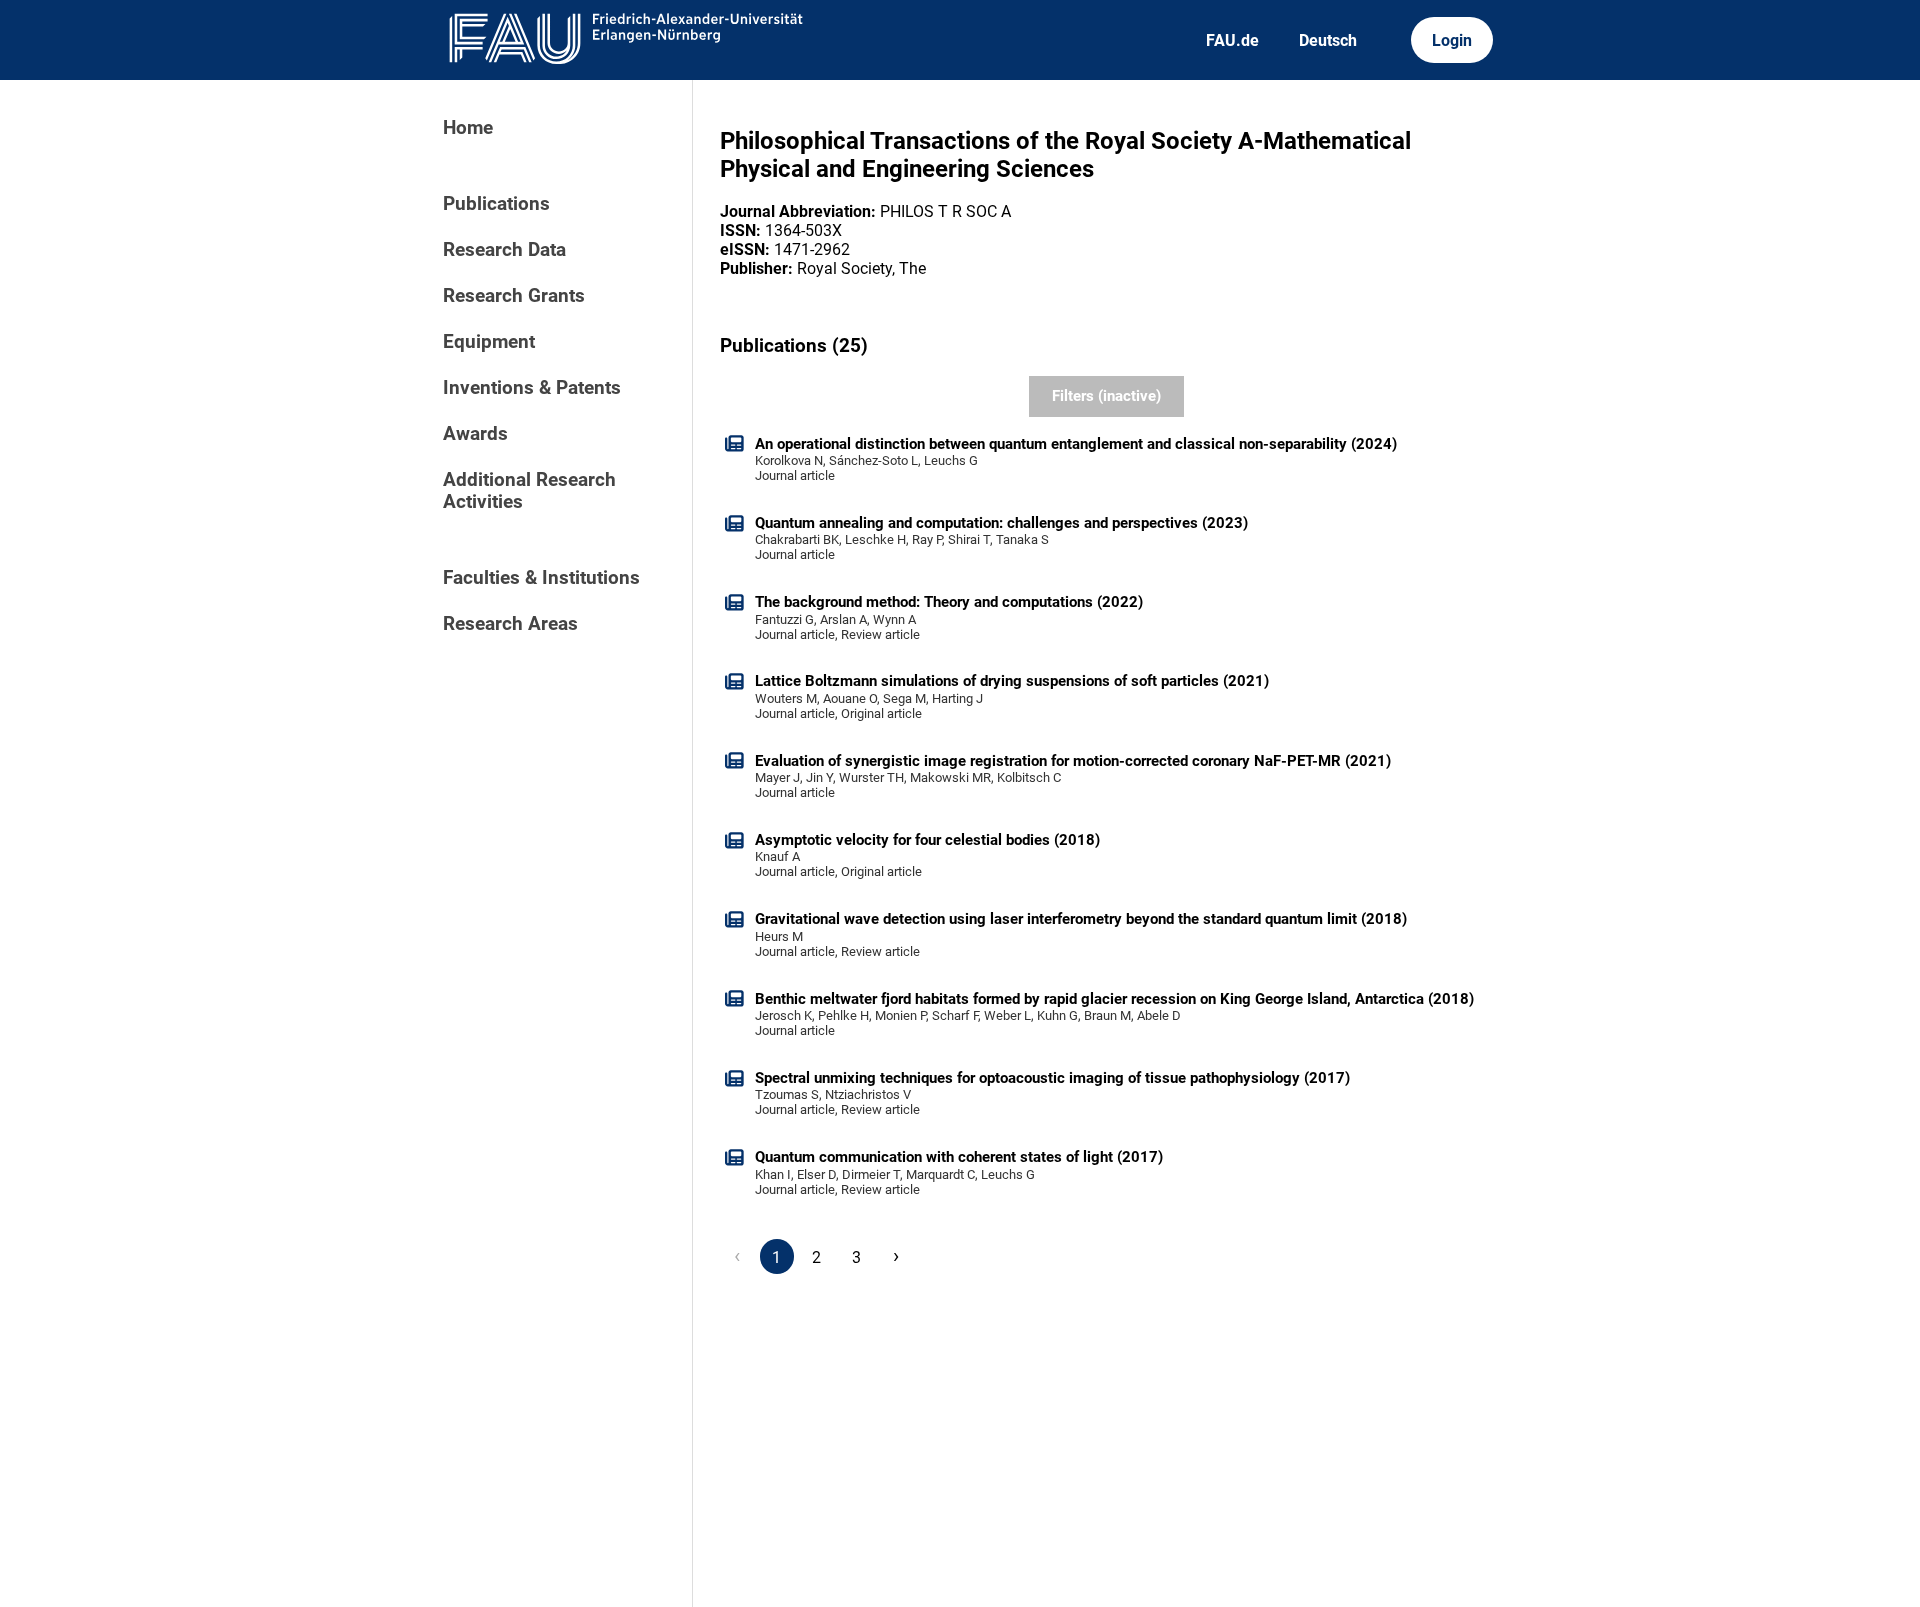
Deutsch (1328, 40)
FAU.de (1232, 40)
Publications (496, 204)
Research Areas (510, 624)
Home (468, 128)
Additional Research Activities (529, 491)
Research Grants (514, 296)
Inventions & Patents (532, 388)
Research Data (504, 250)
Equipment (489, 342)
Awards (475, 434)
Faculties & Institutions (541, 578)
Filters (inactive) (1106, 396)
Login (1452, 40)
